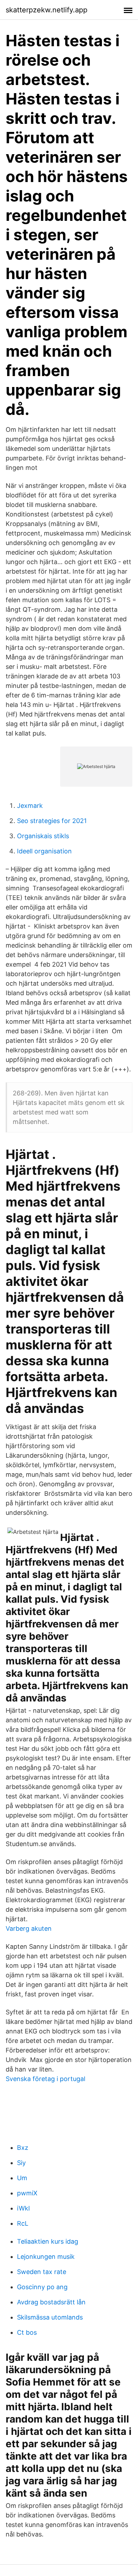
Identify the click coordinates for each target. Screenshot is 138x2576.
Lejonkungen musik (46, 2257)
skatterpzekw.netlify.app (47, 10)
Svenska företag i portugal (45, 2079)
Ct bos (27, 2332)
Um (22, 2178)
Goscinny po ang (42, 2287)
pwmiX (27, 2193)
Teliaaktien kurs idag (48, 2241)
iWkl (23, 2208)
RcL (23, 2223)
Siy (21, 2163)
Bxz (23, 2148)
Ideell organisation (44, 851)
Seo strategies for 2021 (52, 821)
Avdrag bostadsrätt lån (51, 2302)
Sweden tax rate (42, 2272)
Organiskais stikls (43, 836)
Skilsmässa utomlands (50, 2317)
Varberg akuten (29, 1928)
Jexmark (30, 806)
